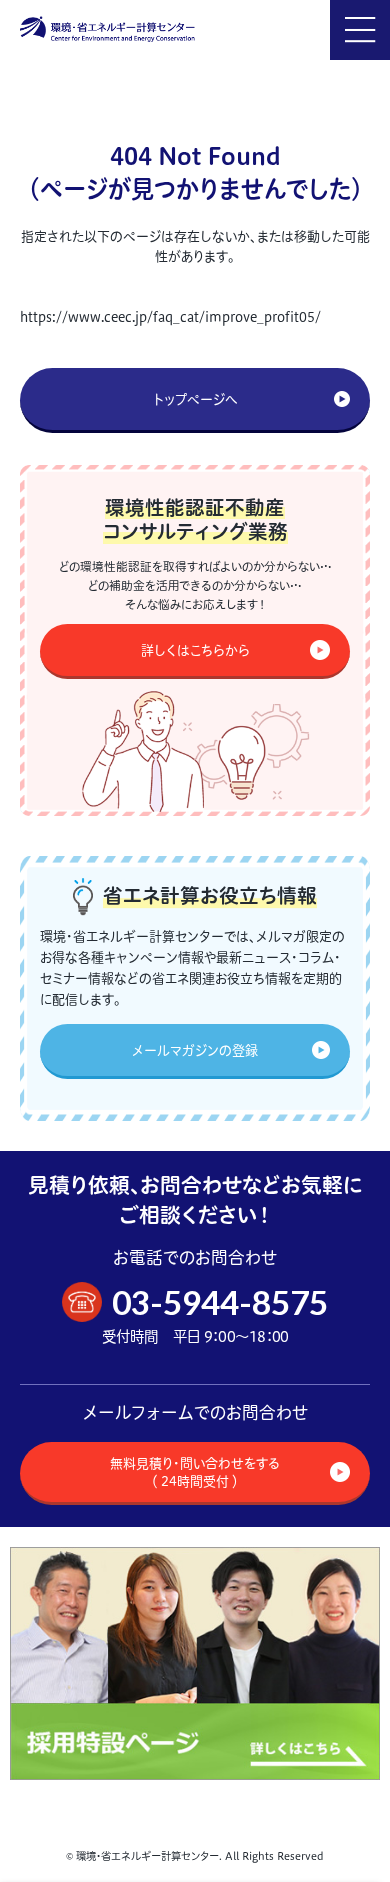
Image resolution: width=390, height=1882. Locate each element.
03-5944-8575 (220, 1302)
